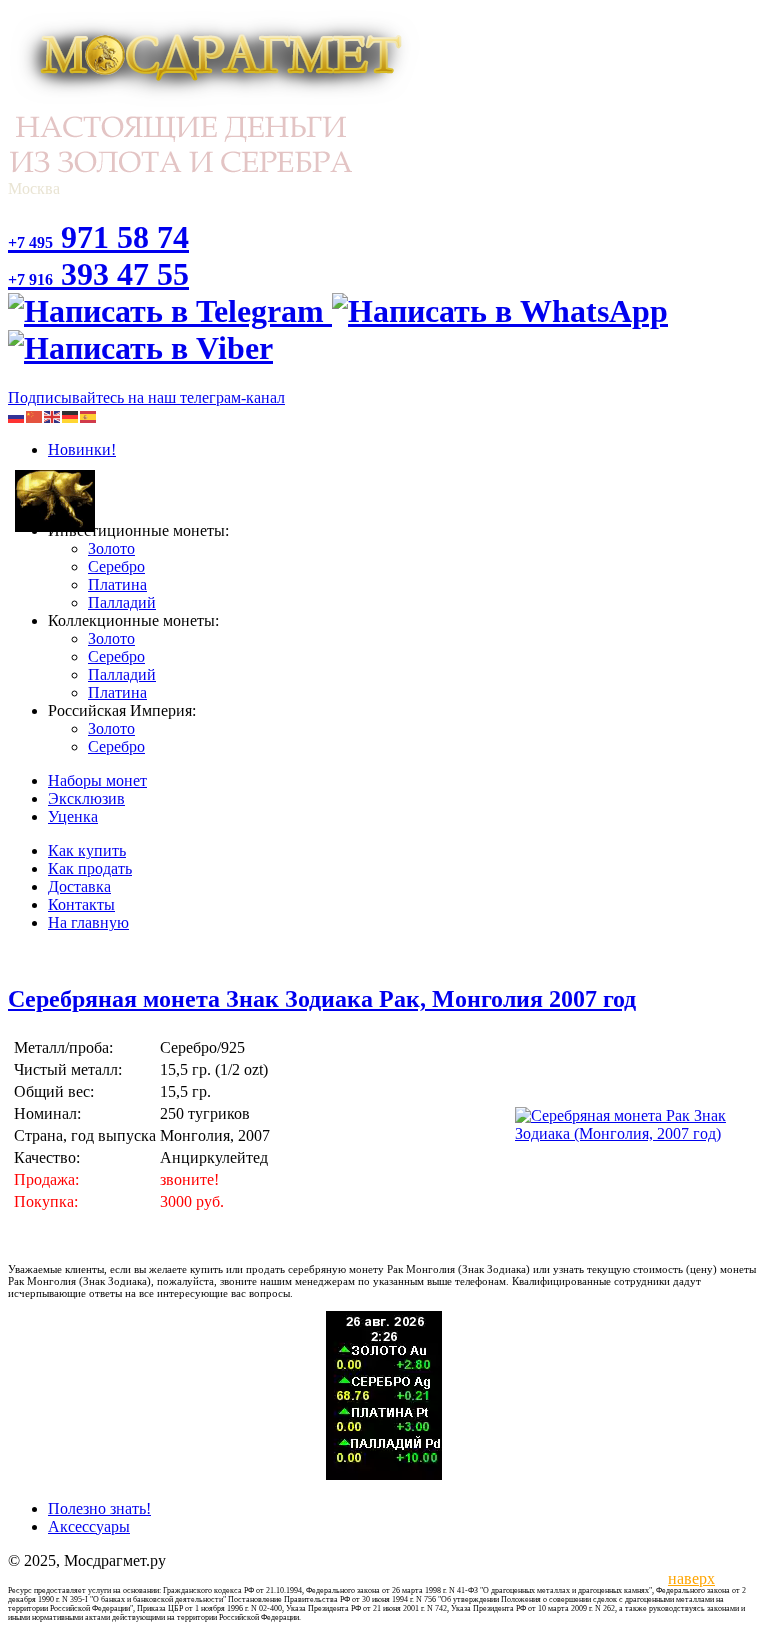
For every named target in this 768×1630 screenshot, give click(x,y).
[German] (71, 415)
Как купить (87, 850)
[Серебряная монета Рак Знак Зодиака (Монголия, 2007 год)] (636, 1133)
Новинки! (82, 449)
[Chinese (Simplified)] (35, 415)
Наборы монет (97, 780)
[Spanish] (89, 415)
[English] (53, 415)
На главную (88, 922)
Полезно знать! (99, 1508)
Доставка (79, 886)
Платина (117, 584)
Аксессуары (89, 1526)
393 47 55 (98, 274)
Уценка (73, 816)
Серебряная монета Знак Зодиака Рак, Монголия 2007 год (322, 999)
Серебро (116, 566)
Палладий (122, 602)
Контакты (81, 904)
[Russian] (17, 415)
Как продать (90, 868)
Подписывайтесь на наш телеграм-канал (146, 397)
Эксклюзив (86, 798)
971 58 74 (98, 237)
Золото (111, 548)
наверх (688, 1578)
